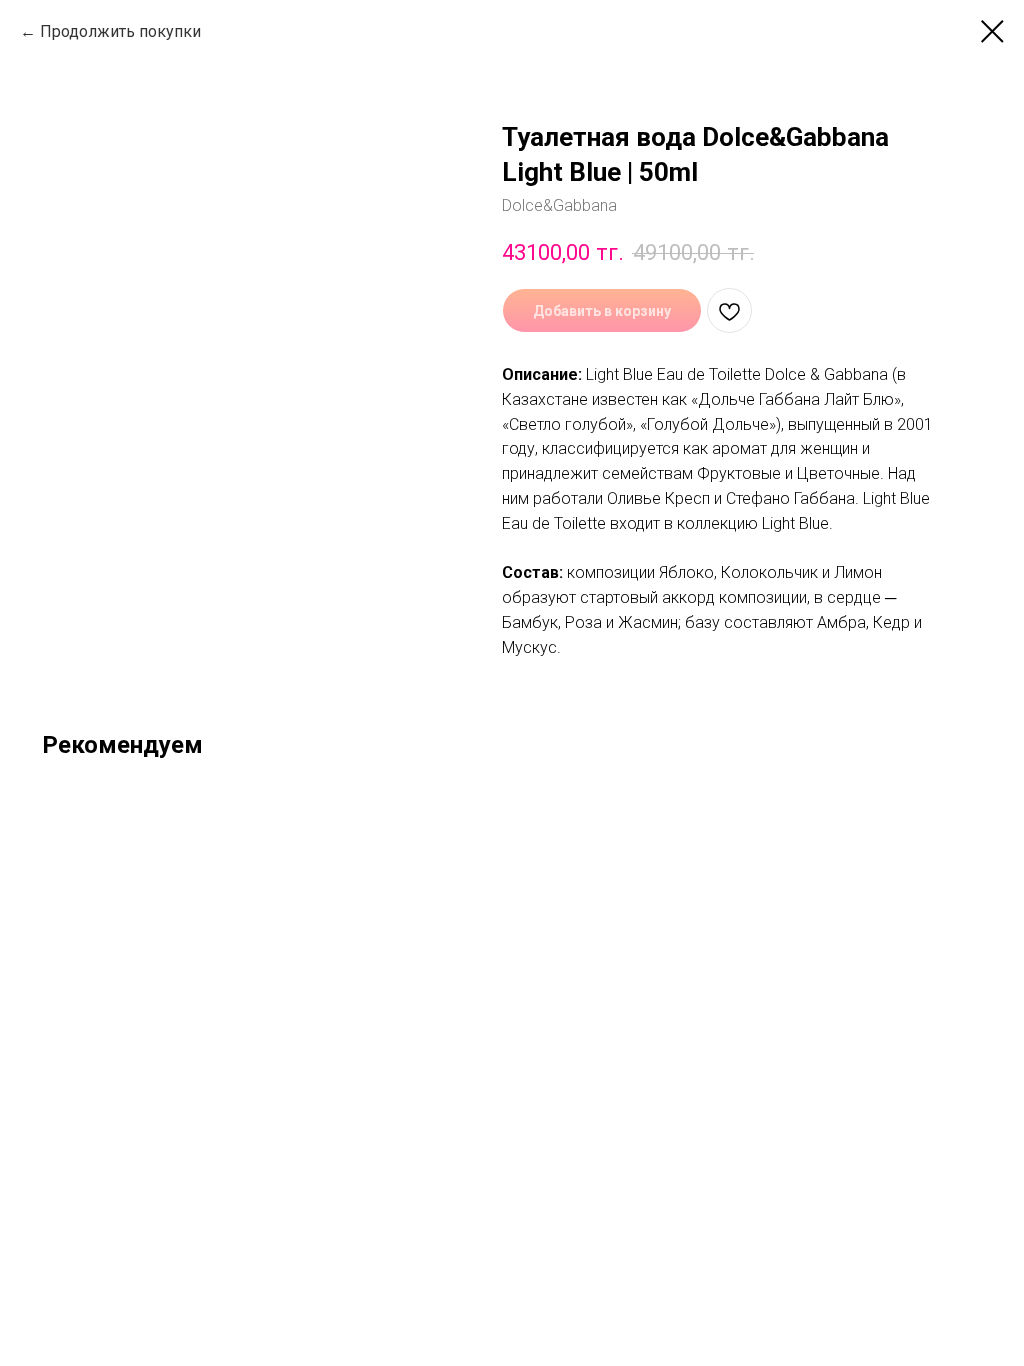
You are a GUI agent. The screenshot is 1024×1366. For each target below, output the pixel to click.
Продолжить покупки (120, 31)
